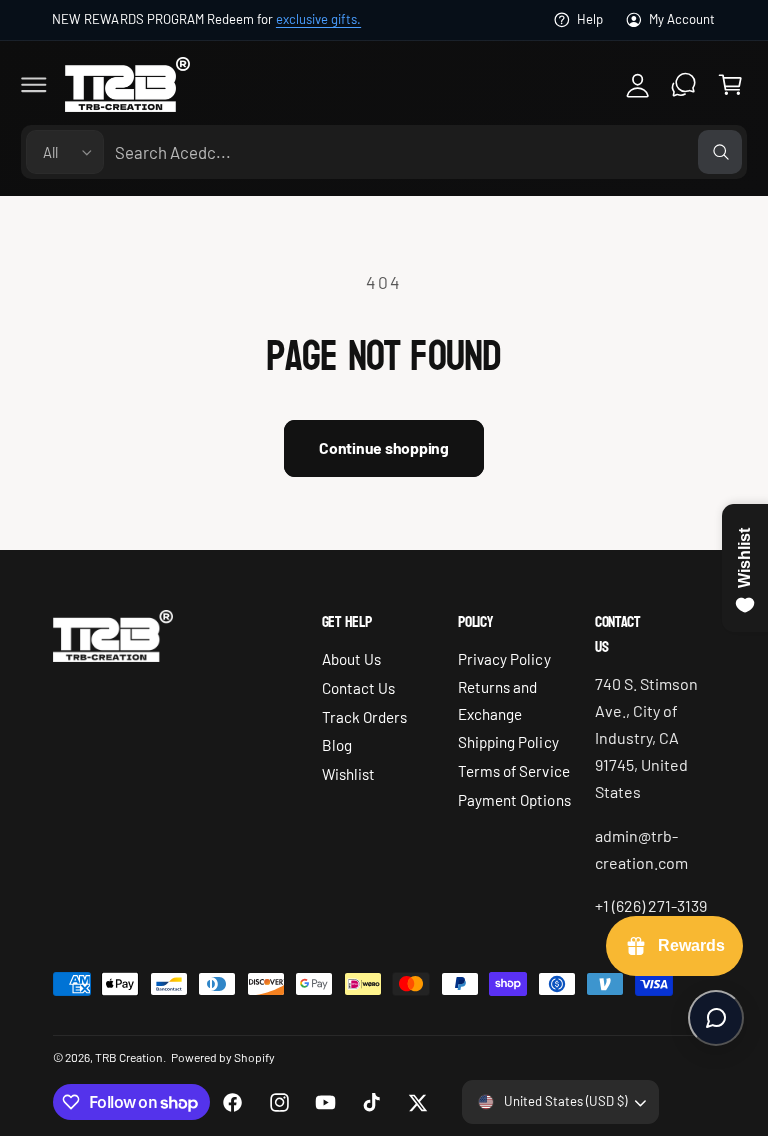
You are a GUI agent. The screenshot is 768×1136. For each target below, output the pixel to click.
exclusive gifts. (318, 19)
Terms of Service (513, 771)
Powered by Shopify (223, 1057)
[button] (34, 84)
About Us (351, 659)
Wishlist (348, 774)
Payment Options (514, 800)
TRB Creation (129, 1057)
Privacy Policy (504, 659)
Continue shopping (384, 447)
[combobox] (428, 152)
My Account (682, 19)
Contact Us (358, 688)
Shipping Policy (508, 742)
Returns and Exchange (497, 700)
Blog (337, 745)
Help (590, 19)
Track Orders (364, 717)
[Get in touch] (684, 84)
